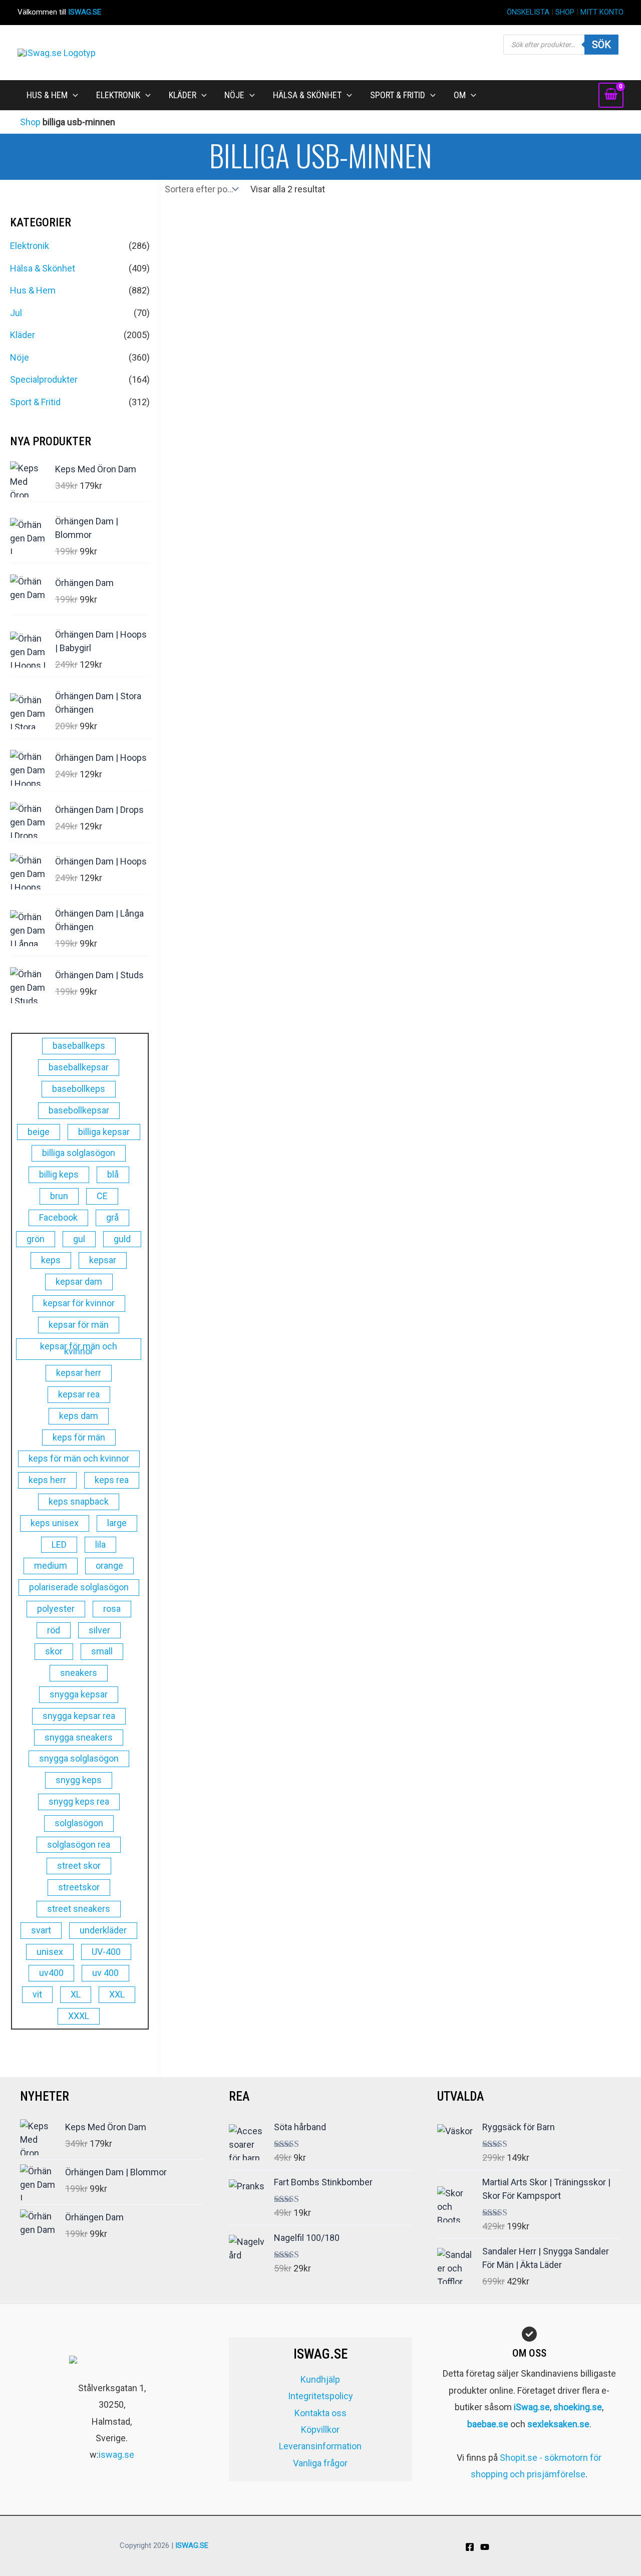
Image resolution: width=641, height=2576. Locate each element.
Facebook (58, 1217)
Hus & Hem (33, 290)
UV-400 (106, 1952)
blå (113, 1174)
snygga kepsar (79, 1694)
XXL (117, 1994)
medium (51, 1565)
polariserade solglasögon (79, 1587)
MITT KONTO (602, 12)
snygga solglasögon (79, 1758)
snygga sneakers (79, 1737)
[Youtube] (485, 2547)
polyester (56, 1609)
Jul (16, 313)
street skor (79, 1866)
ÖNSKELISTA (528, 12)
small (102, 1651)
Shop (30, 122)
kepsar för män (79, 1325)
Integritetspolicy (320, 2396)
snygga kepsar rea (79, 1716)
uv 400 (105, 1973)
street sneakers (79, 1909)
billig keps (59, 1174)
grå (112, 1217)
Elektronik (30, 246)
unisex (50, 1952)
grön (36, 1239)
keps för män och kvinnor (79, 1458)
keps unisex (55, 1523)
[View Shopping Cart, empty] (611, 95)
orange (109, 1565)
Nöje (20, 357)
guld (122, 1239)
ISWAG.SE (85, 12)
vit (37, 1994)
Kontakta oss (320, 2413)
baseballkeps (79, 1046)
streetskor (79, 1887)
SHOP (565, 12)
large (117, 1523)
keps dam (79, 1416)
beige (39, 1132)
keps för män (79, 1437)
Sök (601, 45)
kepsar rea (79, 1394)
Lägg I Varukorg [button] (217, 496)
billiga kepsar (104, 1132)
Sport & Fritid (35, 402)
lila (100, 1544)
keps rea (112, 1480)
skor (54, 1651)
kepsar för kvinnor (79, 1303)
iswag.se (116, 2455)
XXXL (79, 2016)
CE (102, 1196)
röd (54, 1630)
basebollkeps (79, 1089)
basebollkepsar (79, 1110)
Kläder (23, 335)
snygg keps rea (79, 1801)
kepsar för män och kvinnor (79, 1349)
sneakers (79, 1673)
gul (79, 1239)
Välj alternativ (339, 496)
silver (99, 1630)
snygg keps (79, 1780)
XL (76, 1994)
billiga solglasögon (79, 1153)
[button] (73, 95)
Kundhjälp (320, 2379)
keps (51, 1260)
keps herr (47, 1480)
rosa (112, 1609)
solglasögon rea (79, 1844)
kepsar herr (79, 1373)
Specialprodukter (44, 379)
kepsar (103, 1260)
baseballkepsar (79, 1067)
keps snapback (79, 1501)
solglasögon (79, 1823)
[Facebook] (470, 2547)
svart (41, 1930)
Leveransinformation (320, 2446)
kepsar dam (79, 1281)
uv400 (51, 1973)
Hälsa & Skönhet (43, 268)
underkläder (103, 1930)
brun (59, 1196)
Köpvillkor (320, 2429)
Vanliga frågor (320, 2463)
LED (59, 1544)
